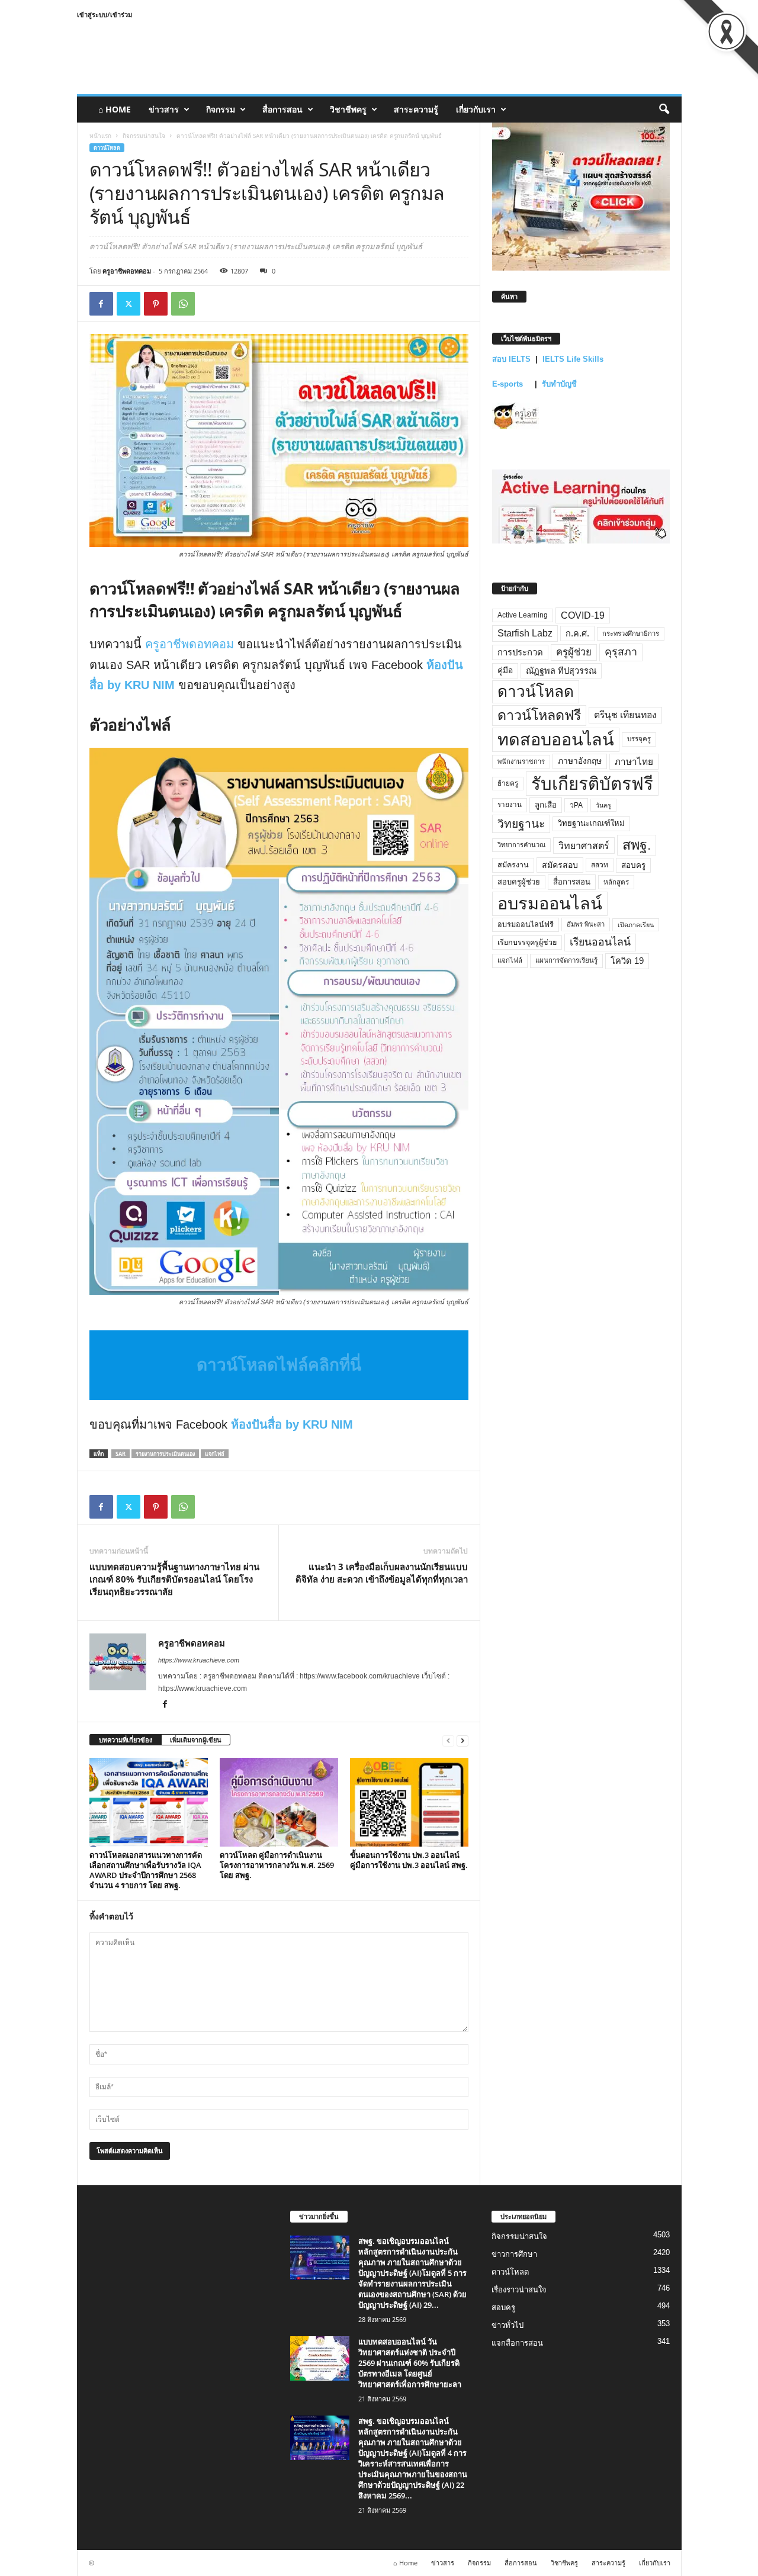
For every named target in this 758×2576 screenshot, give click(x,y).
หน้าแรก (100, 136)
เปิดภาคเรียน (636, 925)
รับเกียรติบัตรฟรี (592, 784)
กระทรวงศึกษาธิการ (631, 633)
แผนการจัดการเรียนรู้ (566, 960)
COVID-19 (583, 615)
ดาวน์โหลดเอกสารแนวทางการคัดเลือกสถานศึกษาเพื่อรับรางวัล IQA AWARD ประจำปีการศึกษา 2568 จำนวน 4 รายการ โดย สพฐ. (146, 1870)
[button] (664, 110)
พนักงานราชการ (521, 761)
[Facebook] (101, 304)
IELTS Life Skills (573, 359)
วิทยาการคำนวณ (521, 845)
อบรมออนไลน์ (550, 903)
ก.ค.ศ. (577, 633)
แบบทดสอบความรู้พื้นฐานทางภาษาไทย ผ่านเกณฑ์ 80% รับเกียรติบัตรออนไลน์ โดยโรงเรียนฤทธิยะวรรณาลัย (174, 1579)
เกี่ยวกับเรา (476, 109)
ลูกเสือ (546, 805)
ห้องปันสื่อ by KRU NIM (292, 1424)
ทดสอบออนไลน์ (556, 739)
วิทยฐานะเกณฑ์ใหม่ (591, 823)
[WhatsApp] (183, 304)
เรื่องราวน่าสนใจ (519, 2289)
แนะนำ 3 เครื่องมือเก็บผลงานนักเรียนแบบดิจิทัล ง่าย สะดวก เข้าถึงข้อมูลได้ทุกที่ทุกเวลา (382, 1573)
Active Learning (523, 615)
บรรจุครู (639, 739)
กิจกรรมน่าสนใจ (144, 136)
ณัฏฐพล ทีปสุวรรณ (561, 671)
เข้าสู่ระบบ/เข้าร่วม (105, 15)
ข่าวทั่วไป (508, 2325)
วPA (576, 805)
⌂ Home (115, 109)
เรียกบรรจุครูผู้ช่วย (527, 943)
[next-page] (462, 1740)
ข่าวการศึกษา (514, 2254)
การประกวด (520, 652)
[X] (129, 304)
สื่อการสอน (282, 109)
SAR (121, 1454)
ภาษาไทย (634, 762)
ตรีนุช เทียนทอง (625, 715)
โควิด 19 (627, 961)
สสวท (600, 865)
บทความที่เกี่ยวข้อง (126, 1740)
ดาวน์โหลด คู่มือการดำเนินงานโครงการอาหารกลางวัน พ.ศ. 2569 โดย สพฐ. (277, 1865)
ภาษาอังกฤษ (580, 761)
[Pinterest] (156, 304)
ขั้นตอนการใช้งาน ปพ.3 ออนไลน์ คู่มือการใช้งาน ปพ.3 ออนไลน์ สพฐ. (409, 1860)
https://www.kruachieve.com (199, 1660)
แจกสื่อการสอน (517, 2342)
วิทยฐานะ (521, 824)
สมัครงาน (513, 865)
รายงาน (510, 805)
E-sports (509, 384)
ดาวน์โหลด (107, 148)
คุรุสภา (621, 652)
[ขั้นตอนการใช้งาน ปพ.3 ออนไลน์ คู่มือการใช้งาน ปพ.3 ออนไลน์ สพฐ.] (409, 1802)
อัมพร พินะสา (586, 924)
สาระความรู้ (416, 109)
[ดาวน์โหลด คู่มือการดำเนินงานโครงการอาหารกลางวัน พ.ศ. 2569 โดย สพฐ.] (279, 1802)
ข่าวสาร (164, 109)
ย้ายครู (508, 783)
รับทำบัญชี (559, 384)
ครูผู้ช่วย (574, 652)
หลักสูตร (616, 882)
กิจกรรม (221, 109)
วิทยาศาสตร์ (584, 845)
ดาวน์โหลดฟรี (539, 715)
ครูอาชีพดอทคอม (127, 271)
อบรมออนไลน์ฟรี (526, 925)
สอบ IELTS (511, 359)
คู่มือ (505, 670)
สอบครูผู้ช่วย (519, 882)
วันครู (603, 805)
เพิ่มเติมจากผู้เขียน (196, 1740)
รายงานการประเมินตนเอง (165, 1454)
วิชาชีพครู (348, 109)
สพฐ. (637, 845)
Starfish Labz (525, 633)
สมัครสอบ (560, 865)
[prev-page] (448, 1740)
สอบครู (633, 865)
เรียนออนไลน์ (600, 942)
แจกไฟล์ (215, 1454)
